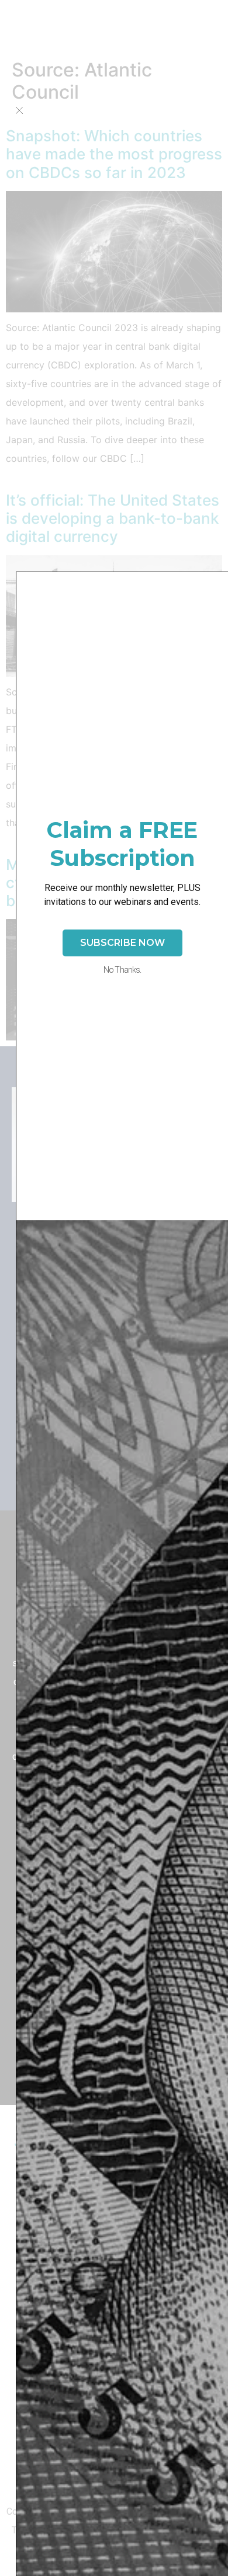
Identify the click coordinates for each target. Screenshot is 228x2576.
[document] (114, 1288)
